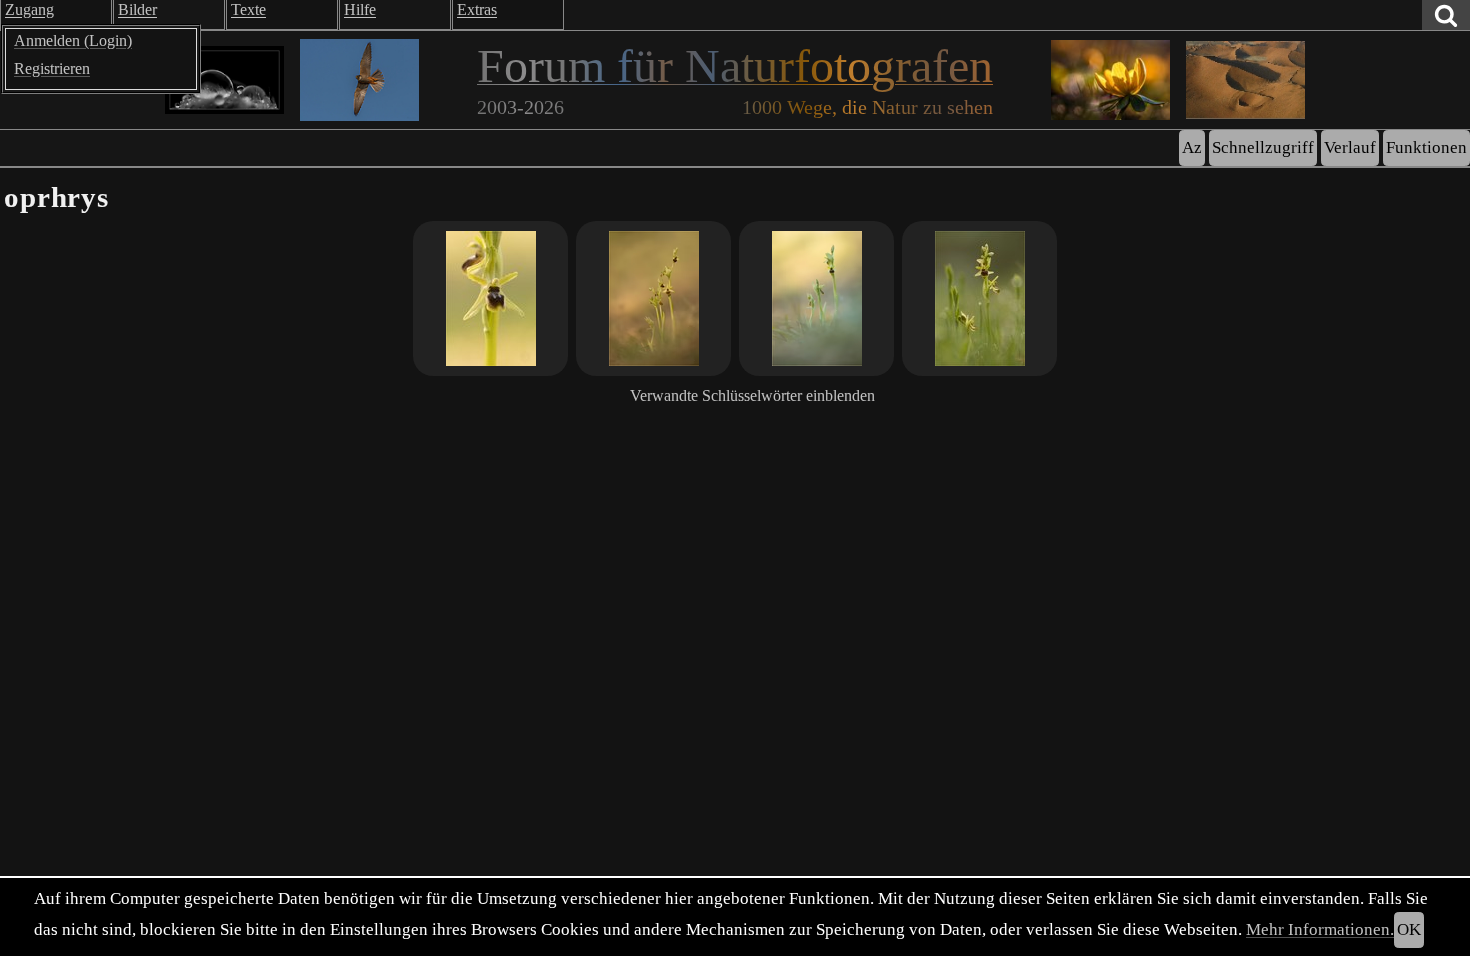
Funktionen (1426, 147)
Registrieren (52, 68)
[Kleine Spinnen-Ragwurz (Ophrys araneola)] (653, 298)
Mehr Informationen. (1320, 929)
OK (1409, 929)
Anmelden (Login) (73, 40)
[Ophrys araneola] (490, 298)
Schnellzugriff (1263, 147)
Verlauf (1350, 147)
